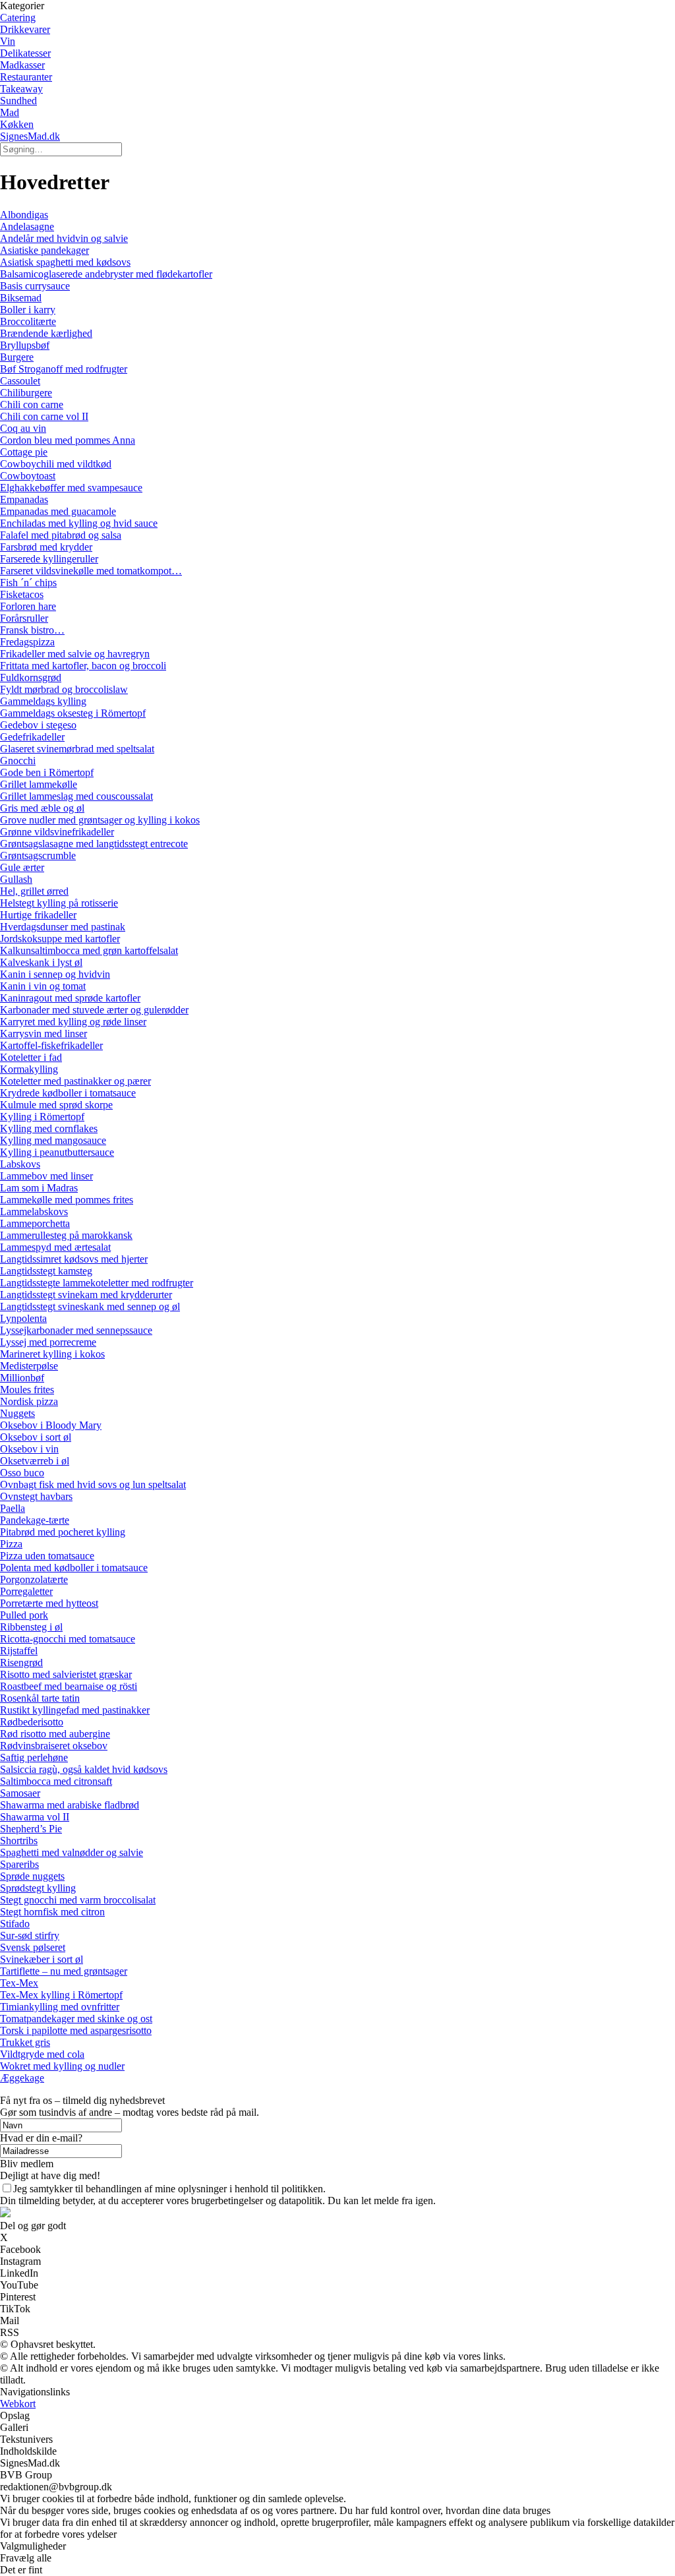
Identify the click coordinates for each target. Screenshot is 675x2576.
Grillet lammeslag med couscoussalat (76, 796)
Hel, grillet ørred (34, 891)
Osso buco (22, 1473)
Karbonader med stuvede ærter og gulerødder (94, 1010)
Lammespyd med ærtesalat (55, 1247)
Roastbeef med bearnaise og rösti (69, 1686)
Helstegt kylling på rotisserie (59, 903)
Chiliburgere (26, 393)
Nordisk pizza (29, 1401)
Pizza (11, 1544)
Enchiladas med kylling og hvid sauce (79, 523)
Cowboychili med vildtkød (56, 464)
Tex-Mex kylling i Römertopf (61, 1995)
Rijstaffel (19, 1651)
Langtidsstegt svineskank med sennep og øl (90, 1306)
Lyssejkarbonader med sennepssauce (76, 1330)
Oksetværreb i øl (35, 1461)
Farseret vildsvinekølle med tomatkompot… (91, 571)
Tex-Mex (19, 1983)
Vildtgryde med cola (42, 2054)
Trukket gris (25, 2042)
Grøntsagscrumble (38, 855)
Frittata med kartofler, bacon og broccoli (83, 666)
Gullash (16, 879)
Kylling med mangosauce (53, 1140)
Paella (13, 1508)
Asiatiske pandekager (44, 250)
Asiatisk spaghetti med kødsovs (65, 262)
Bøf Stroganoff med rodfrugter (64, 369)
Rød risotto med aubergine (55, 1734)
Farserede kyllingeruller (49, 559)
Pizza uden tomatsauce (47, 1556)
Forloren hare (28, 606)
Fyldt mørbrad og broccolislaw (64, 689)
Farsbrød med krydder (46, 547)
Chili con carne (32, 404)
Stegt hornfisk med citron (52, 1912)
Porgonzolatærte (34, 1579)
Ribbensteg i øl (31, 1627)
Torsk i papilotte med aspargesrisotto (76, 2030)
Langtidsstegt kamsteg (46, 1271)
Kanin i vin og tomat (43, 986)
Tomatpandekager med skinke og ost (76, 2019)
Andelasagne (27, 226)
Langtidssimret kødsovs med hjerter (74, 1259)
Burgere (17, 357)
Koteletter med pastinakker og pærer (75, 1081)
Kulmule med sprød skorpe (56, 1105)
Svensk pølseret (33, 1947)
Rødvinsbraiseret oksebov (54, 1746)
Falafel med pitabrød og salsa (61, 535)
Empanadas (24, 499)
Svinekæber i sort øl (42, 1959)
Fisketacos (22, 594)
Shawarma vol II (35, 1817)
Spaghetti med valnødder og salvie (72, 1852)
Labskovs (20, 1164)
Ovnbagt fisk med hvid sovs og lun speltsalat (93, 1484)
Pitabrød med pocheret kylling (63, 1532)
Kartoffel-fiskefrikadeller (51, 1045)
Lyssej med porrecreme (48, 1342)
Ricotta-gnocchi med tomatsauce (68, 1639)
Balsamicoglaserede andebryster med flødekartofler (106, 274)
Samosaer (20, 1793)
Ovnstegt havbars (36, 1496)
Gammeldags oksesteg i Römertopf (73, 713)
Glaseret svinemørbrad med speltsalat (77, 749)
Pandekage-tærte (35, 1520)
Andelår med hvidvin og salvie (64, 238)
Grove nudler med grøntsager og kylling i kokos (100, 820)
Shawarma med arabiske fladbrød (70, 1805)
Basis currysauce (35, 286)
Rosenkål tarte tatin (40, 1698)
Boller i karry (28, 310)
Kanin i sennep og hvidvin (55, 974)
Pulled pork (24, 1615)
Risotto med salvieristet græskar (66, 1674)
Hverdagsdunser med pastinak (63, 927)
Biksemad (21, 298)
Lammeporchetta (35, 1223)
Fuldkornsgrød (31, 677)
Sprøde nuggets (32, 1876)
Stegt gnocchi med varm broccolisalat (78, 1900)
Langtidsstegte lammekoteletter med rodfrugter (97, 1283)
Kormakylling (29, 1069)
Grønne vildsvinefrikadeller (57, 832)
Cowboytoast (28, 476)
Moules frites (27, 1390)
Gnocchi (18, 761)
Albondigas (24, 215)
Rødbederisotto (32, 1722)
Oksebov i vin (29, 1449)
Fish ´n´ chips (28, 583)
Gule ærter (22, 867)
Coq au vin (23, 428)
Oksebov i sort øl (36, 1437)
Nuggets (17, 1413)
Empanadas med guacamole (58, 511)
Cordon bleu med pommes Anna (68, 440)
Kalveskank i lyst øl (41, 962)
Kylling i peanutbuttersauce (57, 1152)
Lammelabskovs (34, 1212)
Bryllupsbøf (25, 345)
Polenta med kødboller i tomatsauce (74, 1568)
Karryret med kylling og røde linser (73, 1022)
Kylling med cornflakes (49, 1128)
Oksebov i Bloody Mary (51, 1425)
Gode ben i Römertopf (47, 772)
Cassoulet (20, 381)
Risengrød (21, 1662)
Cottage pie (24, 452)
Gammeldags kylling (43, 701)
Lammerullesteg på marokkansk (66, 1235)
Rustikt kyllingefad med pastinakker (75, 1710)
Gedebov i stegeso (38, 725)
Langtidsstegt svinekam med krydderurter (86, 1295)
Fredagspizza (27, 642)
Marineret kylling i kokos (52, 1354)
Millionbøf (22, 1378)
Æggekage (22, 2078)
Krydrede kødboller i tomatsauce (68, 1093)
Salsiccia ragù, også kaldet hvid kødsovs (84, 1769)
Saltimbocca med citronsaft (56, 1781)
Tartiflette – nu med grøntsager (64, 1971)
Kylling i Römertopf (42, 1117)
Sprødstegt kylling (38, 1888)
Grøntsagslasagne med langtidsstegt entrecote (94, 844)
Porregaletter (26, 1591)
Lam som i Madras (39, 1188)
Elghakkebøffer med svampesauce (71, 488)
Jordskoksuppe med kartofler (60, 939)
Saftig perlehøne (34, 1757)
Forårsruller (24, 618)
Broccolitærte (28, 321)
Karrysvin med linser (44, 1033)
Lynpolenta (23, 1318)
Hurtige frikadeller (38, 915)
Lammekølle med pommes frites (67, 1200)
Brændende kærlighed (46, 333)
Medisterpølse (29, 1366)
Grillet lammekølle (39, 784)
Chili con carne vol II (44, 416)
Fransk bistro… (32, 630)
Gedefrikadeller (32, 737)
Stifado (15, 1924)
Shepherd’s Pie (31, 1829)
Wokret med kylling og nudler (62, 2066)
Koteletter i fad (31, 1057)
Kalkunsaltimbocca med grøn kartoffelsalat (89, 950)
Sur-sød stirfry (30, 1935)
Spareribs (19, 1864)
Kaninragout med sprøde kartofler (70, 998)
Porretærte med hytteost (49, 1603)
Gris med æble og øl (42, 808)
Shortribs (19, 1841)
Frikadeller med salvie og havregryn (75, 654)
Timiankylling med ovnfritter (60, 2007)
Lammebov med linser (46, 1176)
